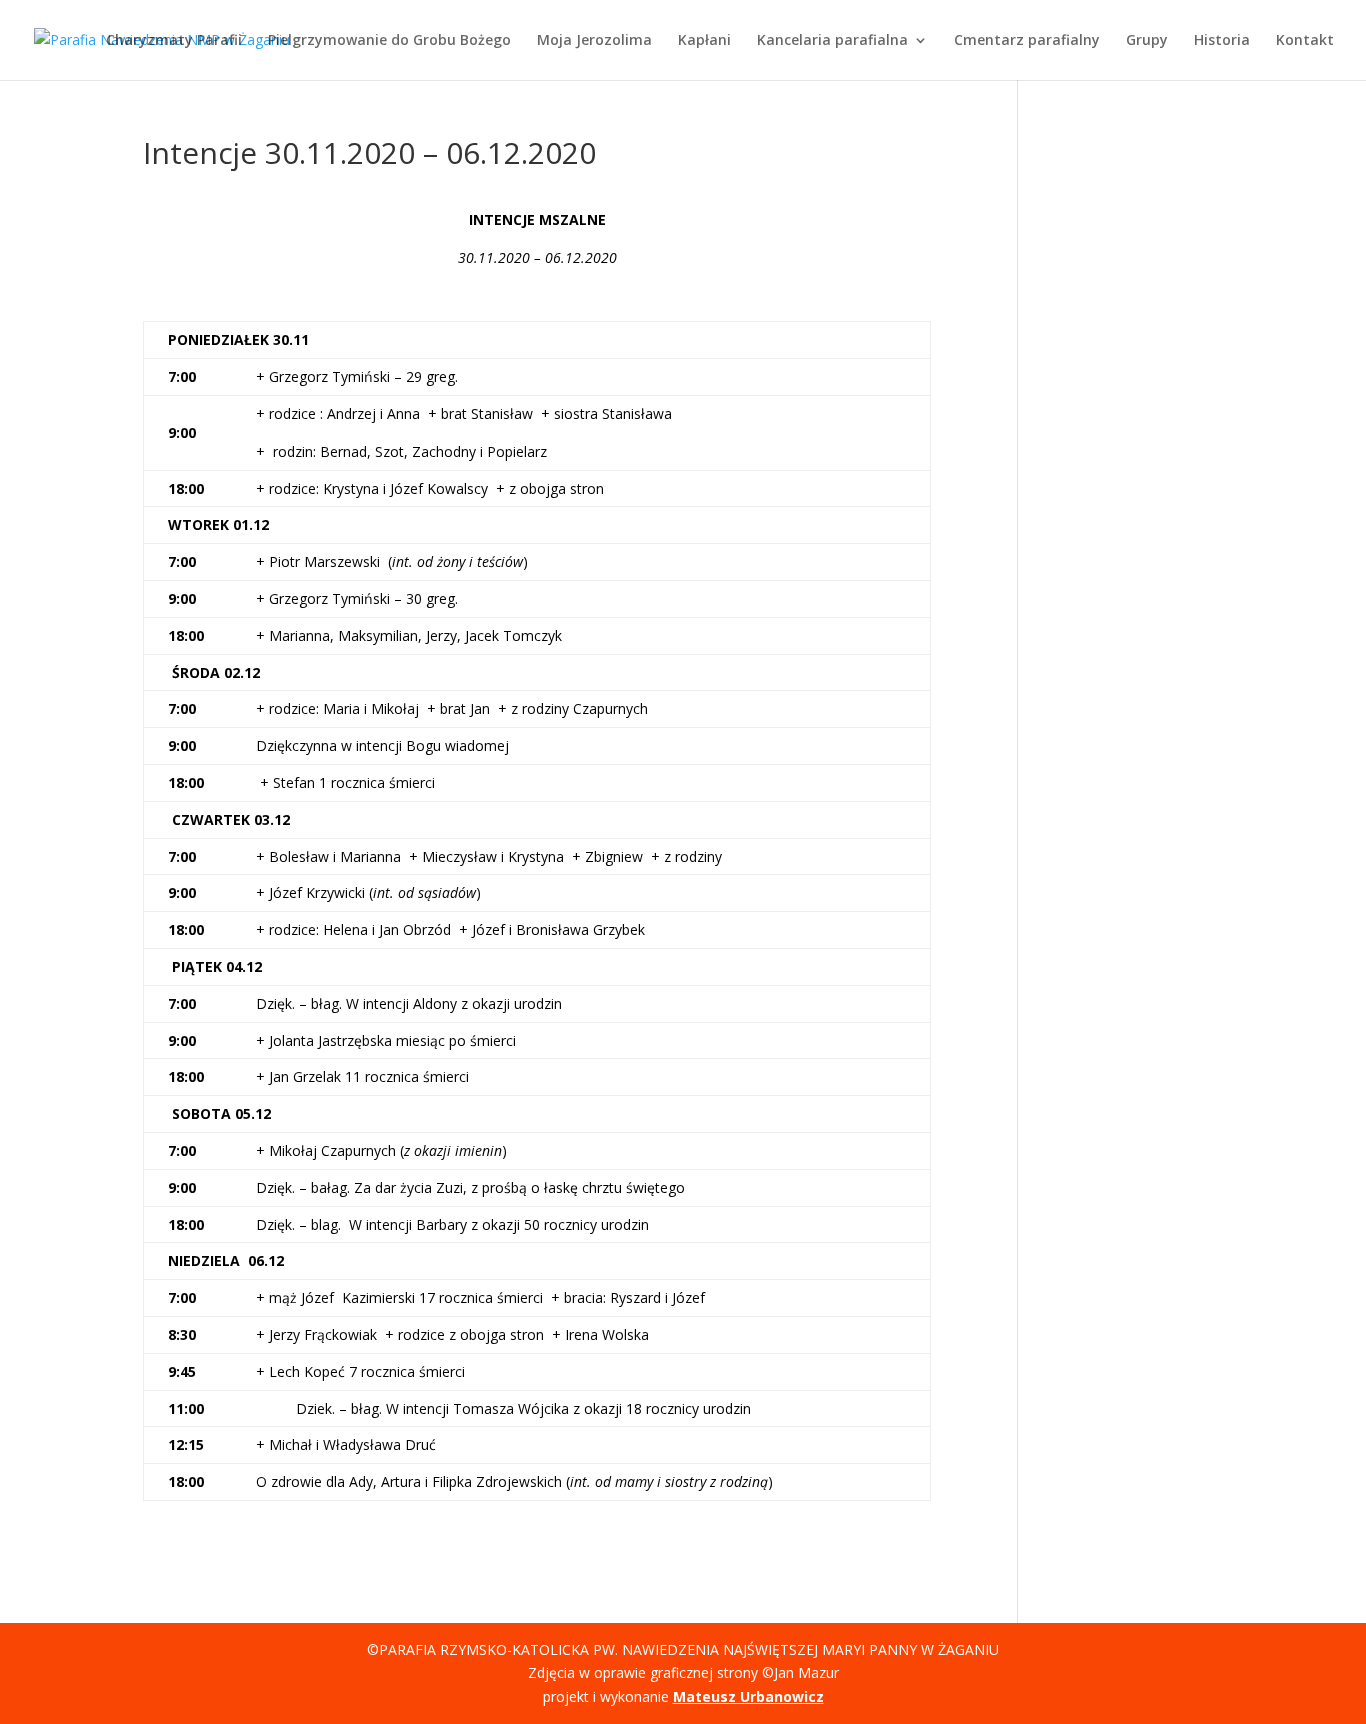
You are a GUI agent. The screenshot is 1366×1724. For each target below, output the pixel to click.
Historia (1222, 41)
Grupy (1147, 41)
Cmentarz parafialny (1027, 41)
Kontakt (1305, 41)
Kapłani (704, 41)
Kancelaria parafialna (832, 41)
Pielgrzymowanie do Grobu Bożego (389, 41)
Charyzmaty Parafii (174, 41)
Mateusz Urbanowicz (748, 1696)
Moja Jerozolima (594, 41)
